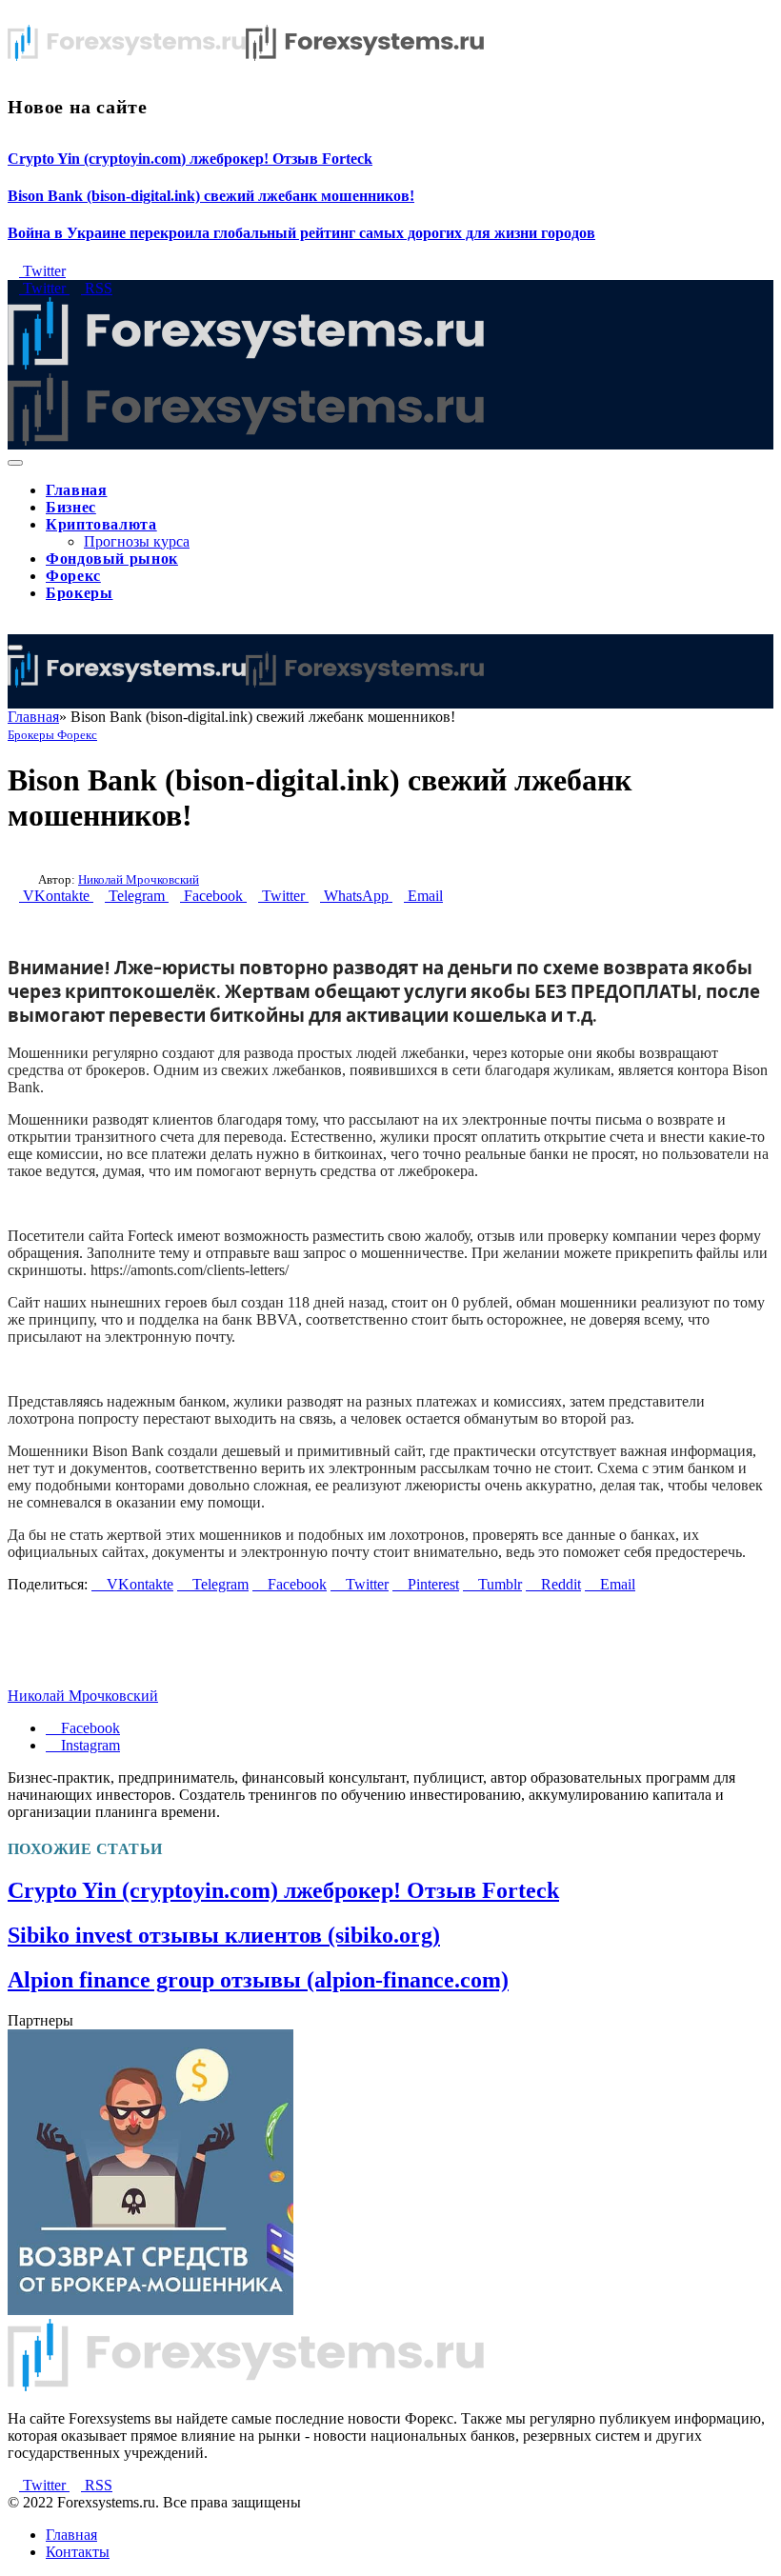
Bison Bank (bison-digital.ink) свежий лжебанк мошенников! (211, 196)
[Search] (13, 625)
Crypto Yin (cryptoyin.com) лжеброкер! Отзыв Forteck (190, 159)
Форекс (73, 576)
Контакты (78, 2552)
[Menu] (15, 463)
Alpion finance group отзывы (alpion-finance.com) (258, 1980)
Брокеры (79, 593)
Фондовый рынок (112, 559)
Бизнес (71, 507)
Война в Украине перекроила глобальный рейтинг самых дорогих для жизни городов (301, 233)
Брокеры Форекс (52, 735)
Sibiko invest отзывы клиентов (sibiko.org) (224, 1935)
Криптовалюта (101, 524)
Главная (76, 490)
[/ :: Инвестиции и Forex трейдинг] (246, 682)
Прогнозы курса (137, 541)
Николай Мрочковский (139, 879)
